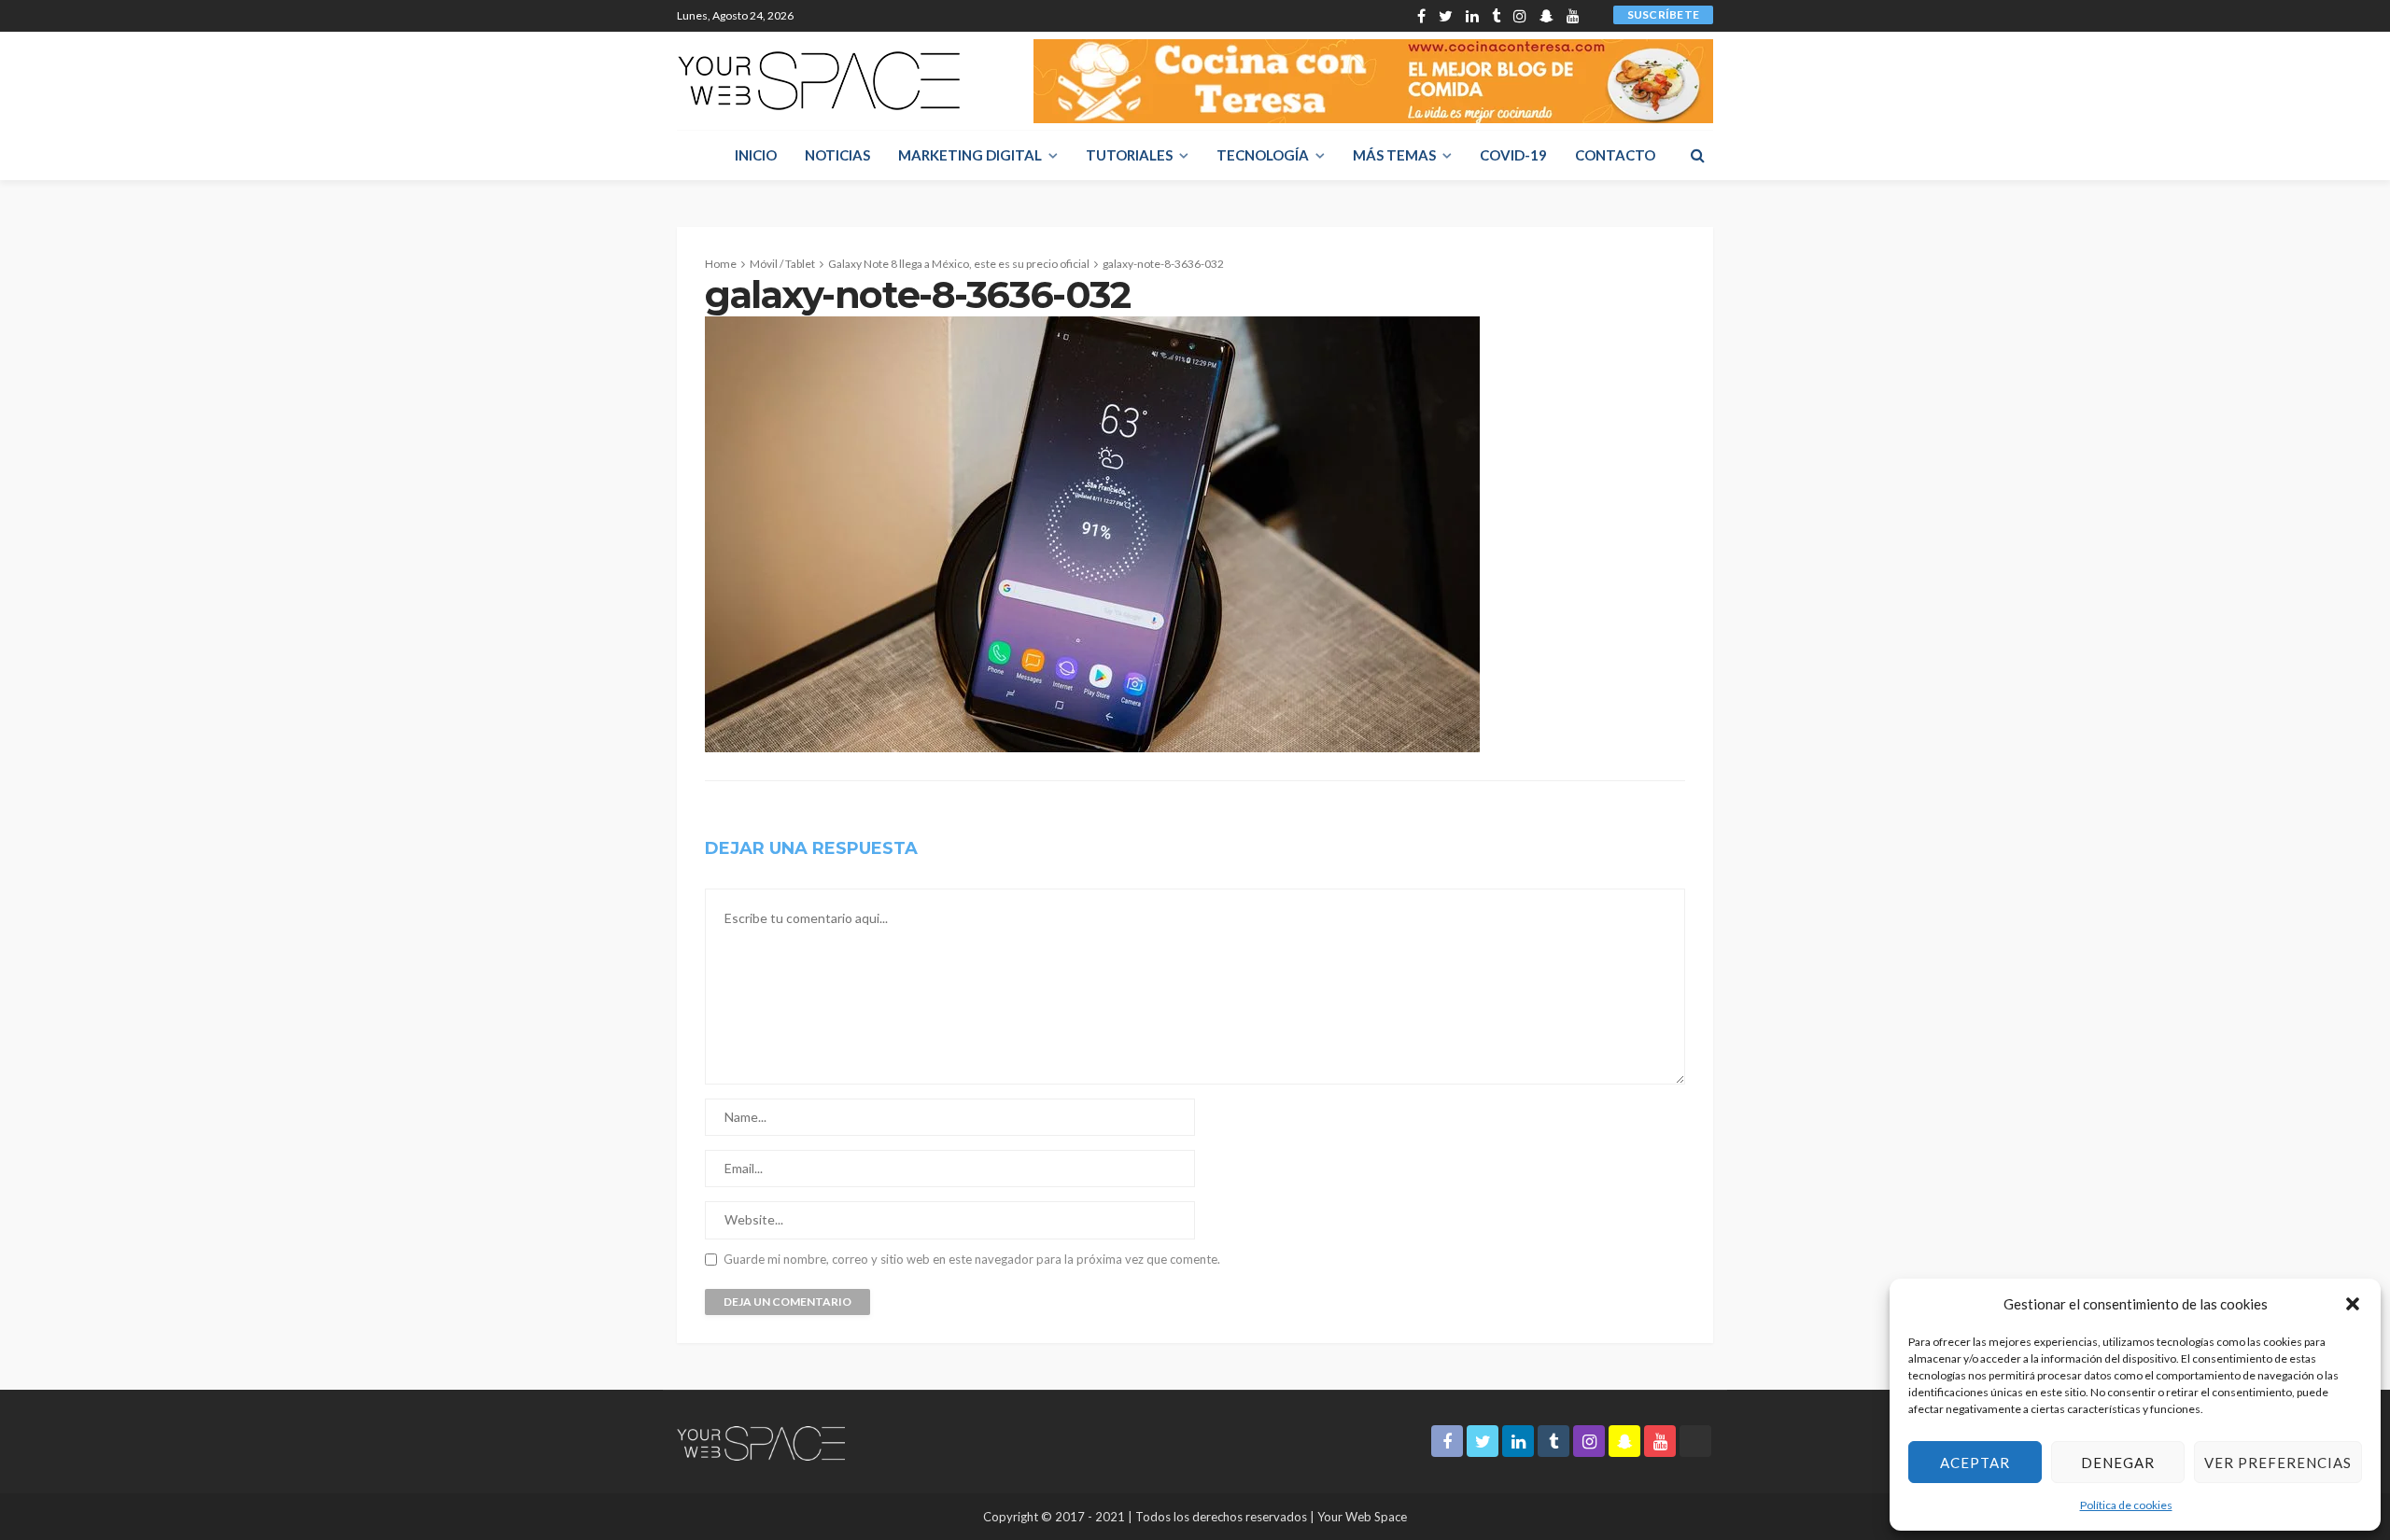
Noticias (837, 155)
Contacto (1615, 155)
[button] (2353, 1304)
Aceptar (1975, 1463)
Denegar (2118, 1463)
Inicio (756, 155)
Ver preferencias (2278, 1463)
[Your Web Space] (819, 81)
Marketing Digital (970, 155)
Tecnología (1263, 155)
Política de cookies (2126, 1505)
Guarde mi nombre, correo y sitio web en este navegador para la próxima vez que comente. (972, 1260)
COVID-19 (1513, 155)
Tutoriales (1129, 155)
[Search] (1697, 155)
